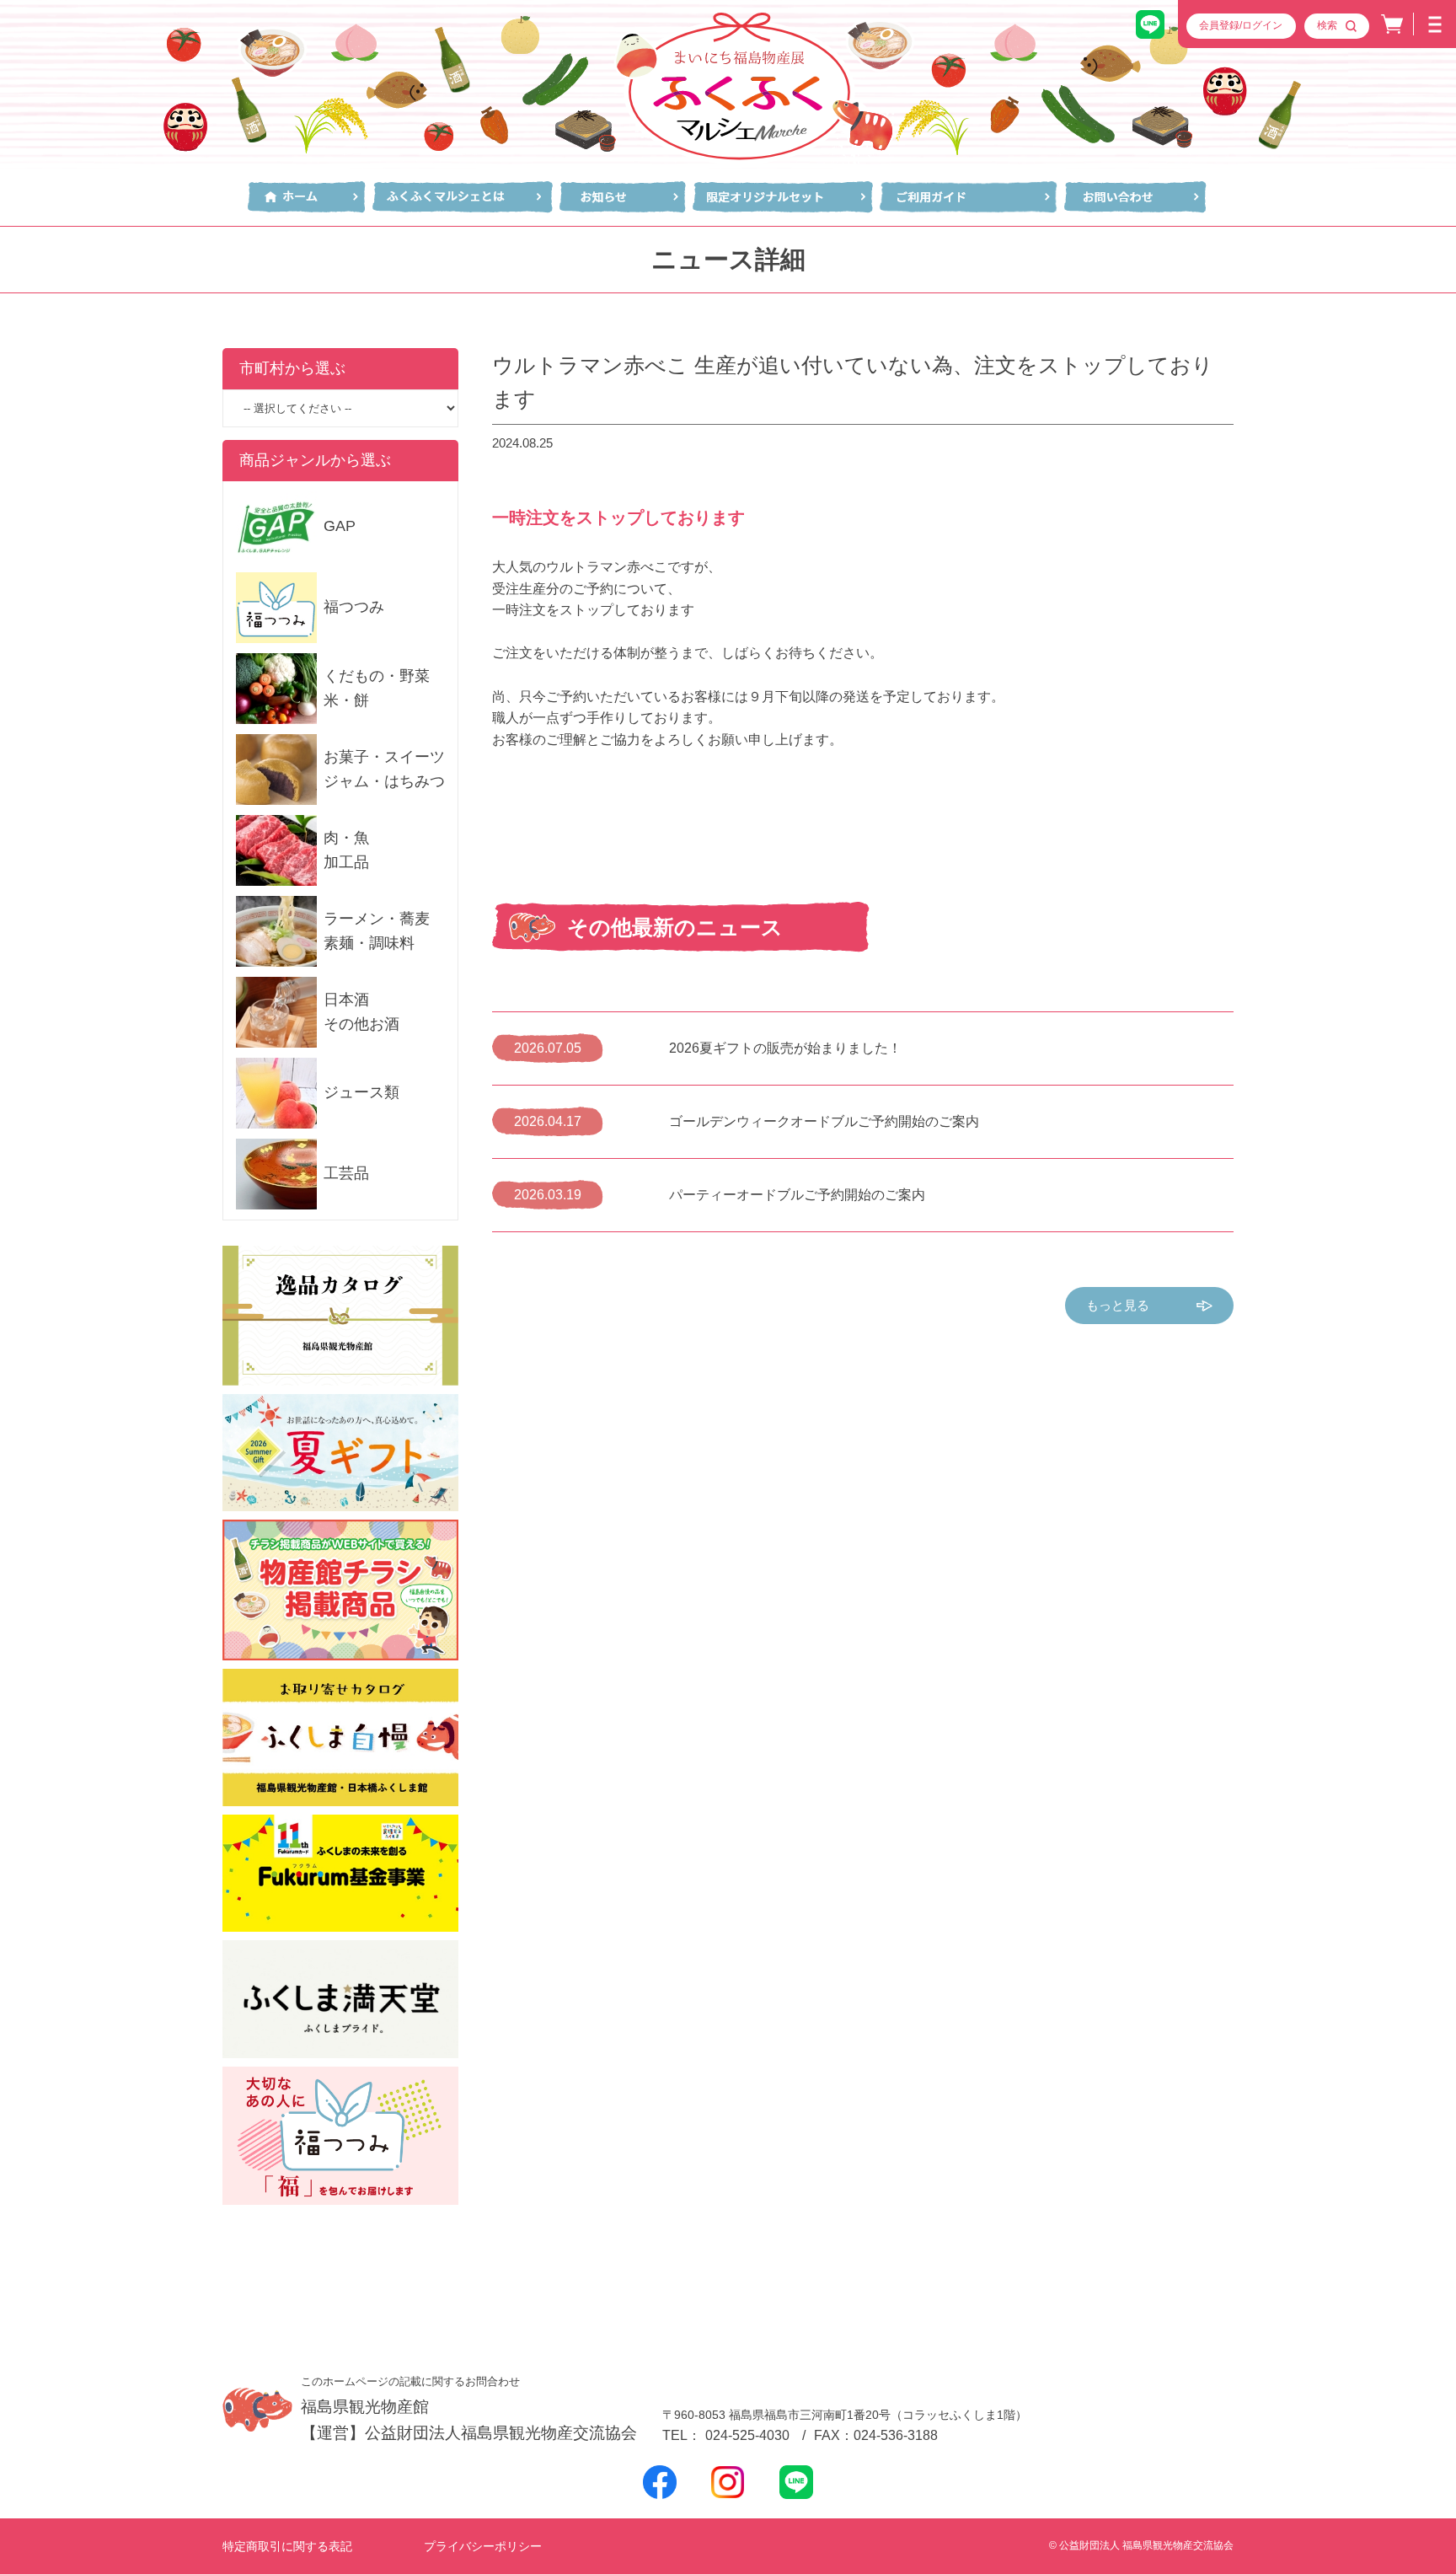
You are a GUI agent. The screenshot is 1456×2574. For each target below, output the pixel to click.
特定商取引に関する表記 (287, 2546)
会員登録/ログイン (1241, 25)
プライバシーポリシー (483, 2546)
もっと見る (1118, 1305)
